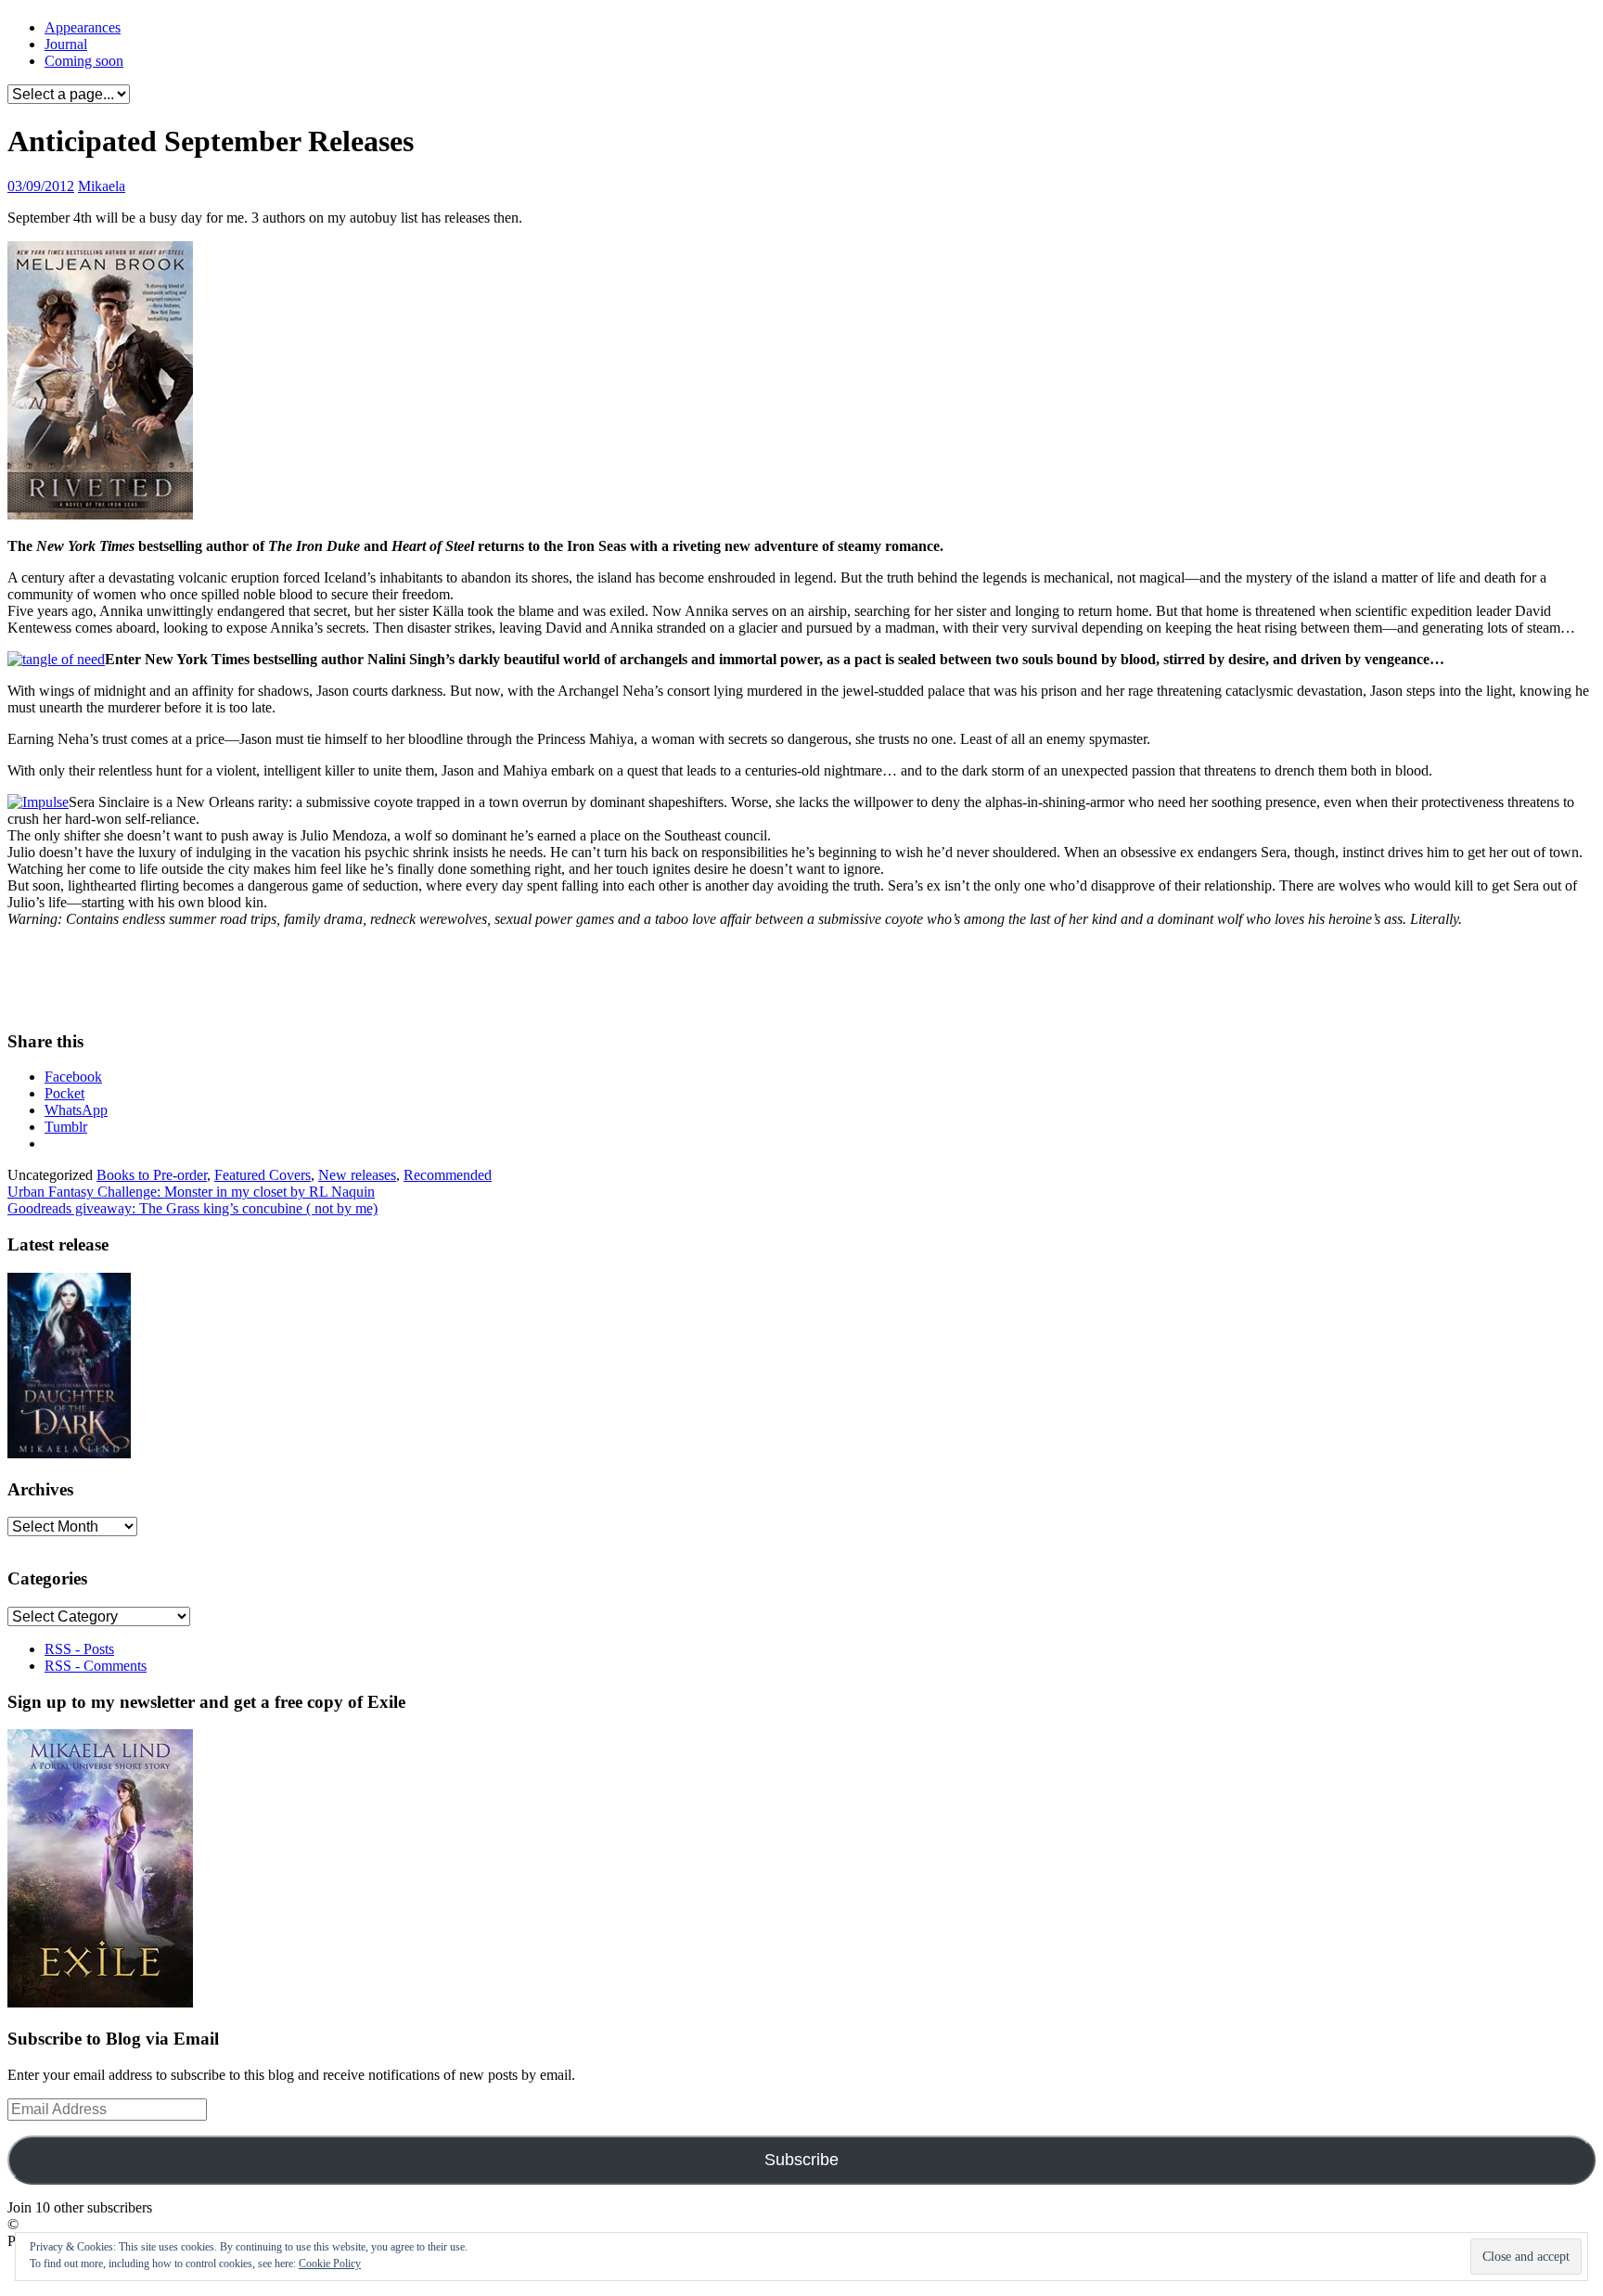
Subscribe (801, 2160)
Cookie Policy (330, 2264)
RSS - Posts (79, 1649)
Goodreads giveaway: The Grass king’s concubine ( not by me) (192, 1208)
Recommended (448, 1175)
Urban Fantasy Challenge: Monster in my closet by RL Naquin (191, 1192)
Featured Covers (263, 1175)
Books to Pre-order (152, 1175)
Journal (66, 44)
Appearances (83, 27)
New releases (357, 1175)
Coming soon (84, 61)
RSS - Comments (96, 1666)
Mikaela (102, 186)
